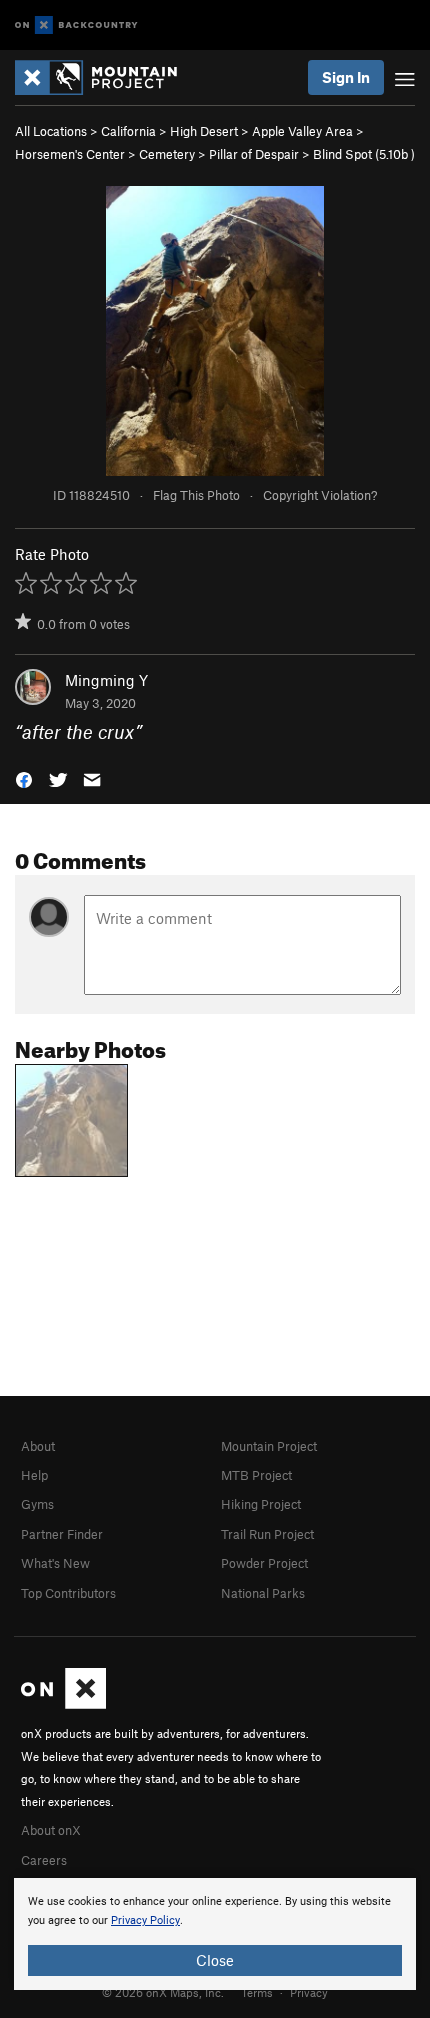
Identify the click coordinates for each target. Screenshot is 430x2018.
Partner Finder (62, 1534)
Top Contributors (68, 1593)
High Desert (204, 131)
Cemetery (167, 154)
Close (215, 1960)
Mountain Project (269, 1446)
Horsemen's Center (70, 154)
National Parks (263, 1593)
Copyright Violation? (320, 495)
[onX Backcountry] (76, 25)
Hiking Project (261, 1504)
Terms (257, 1992)
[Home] (106, 77)
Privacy (309, 1992)
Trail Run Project (267, 1534)
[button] (24, 778)
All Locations (51, 131)
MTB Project (256, 1475)
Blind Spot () (364, 154)
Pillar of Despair (254, 154)
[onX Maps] (63, 1704)
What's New (55, 1563)
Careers (44, 1860)
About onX (51, 1830)
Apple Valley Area (302, 131)
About (38, 1446)
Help (34, 1475)
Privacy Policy (145, 1920)
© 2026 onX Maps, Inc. (163, 1992)
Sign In (346, 77)
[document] (215, 1934)
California (128, 131)
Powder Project (264, 1563)
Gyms (37, 1504)
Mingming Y (106, 680)
